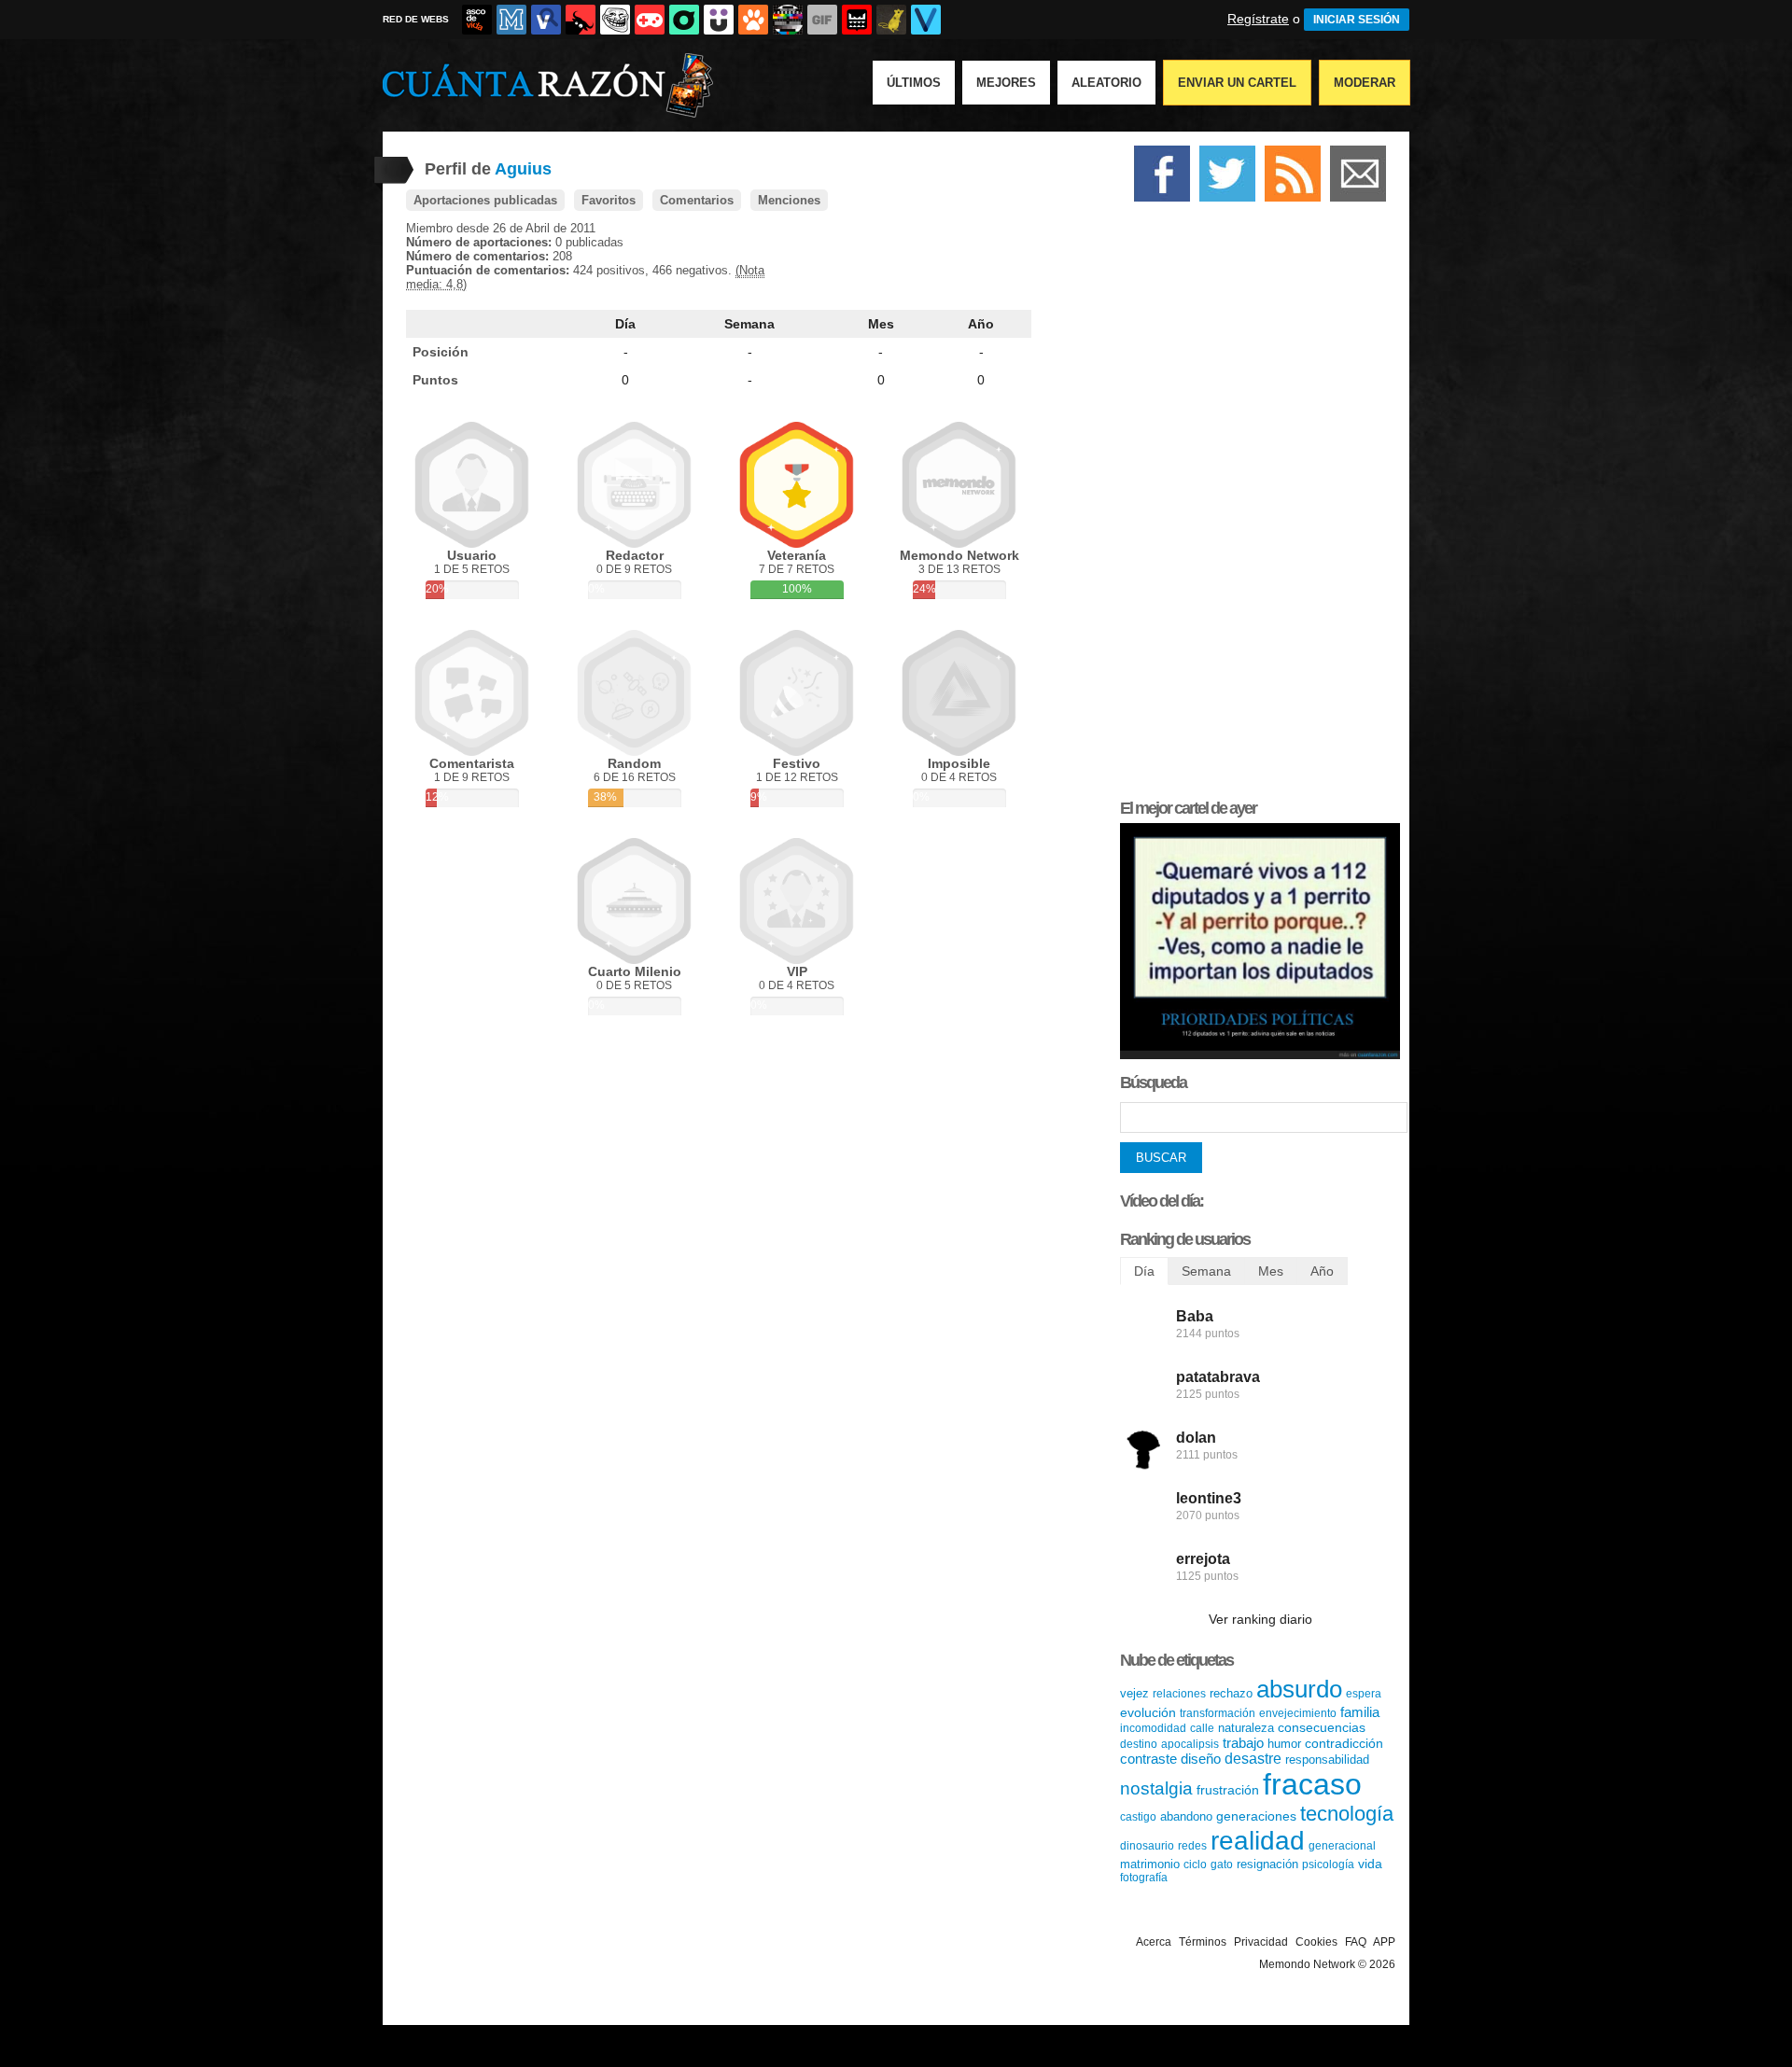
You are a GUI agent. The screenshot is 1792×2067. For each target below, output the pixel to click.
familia (1360, 1712)
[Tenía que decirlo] (857, 20)
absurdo (1299, 1689)
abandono (1186, 1816)
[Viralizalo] (926, 20)
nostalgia (1156, 1788)
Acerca (1154, 1942)
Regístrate (1258, 19)
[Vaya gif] (822, 20)
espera (1364, 1694)
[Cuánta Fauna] (753, 20)
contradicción (1344, 1743)
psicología (1328, 1864)
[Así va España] (581, 20)
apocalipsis (1190, 1744)
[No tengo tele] (788, 20)
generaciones (1256, 1816)
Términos (1203, 1942)
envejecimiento (1298, 1713)
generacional (1342, 1846)
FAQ (1356, 1942)
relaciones (1179, 1694)
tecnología (1347, 1814)
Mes (881, 324)
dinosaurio (1147, 1846)
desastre (1253, 1759)
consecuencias (1322, 1727)
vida (1370, 1864)
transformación (1218, 1713)
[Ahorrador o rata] (891, 20)
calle (1202, 1728)
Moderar (1365, 83)
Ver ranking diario (1260, 1619)
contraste (1148, 1759)
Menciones (789, 200)
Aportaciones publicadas (485, 200)
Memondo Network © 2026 (1327, 1964)
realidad (1258, 1841)
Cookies (1316, 1942)
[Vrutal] (650, 20)
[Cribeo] (684, 20)
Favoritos (609, 200)
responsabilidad (1327, 1760)
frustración (1228, 1790)
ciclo (1195, 1864)
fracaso (1312, 1784)
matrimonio (1150, 1864)
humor (1284, 1744)
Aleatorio (1106, 83)
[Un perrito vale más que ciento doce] (1260, 1055)
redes (1192, 1846)
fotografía (1144, 1878)
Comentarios (697, 200)
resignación (1267, 1864)
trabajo (1243, 1743)
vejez (1134, 1693)
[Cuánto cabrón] (615, 20)
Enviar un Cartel (1237, 83)
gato (1222, 1864)
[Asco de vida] (477, 20)
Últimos (914, 83)
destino (1139, 1744)
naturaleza (1246, 1728)
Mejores (1006, 83)
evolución (1148, 1712)
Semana (749, 324)
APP (1384, 1942)
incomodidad (1153, 1728)
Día (625, 324)
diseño (1201, 1759)
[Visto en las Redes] (546, 20)
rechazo (1231, 1693)
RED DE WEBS (416, 19)
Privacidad (1261, 1942)
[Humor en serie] (719, 20)
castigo (1138, 1817)
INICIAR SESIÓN (1357, 20)
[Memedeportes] (511, 20)
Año (981, 324)
